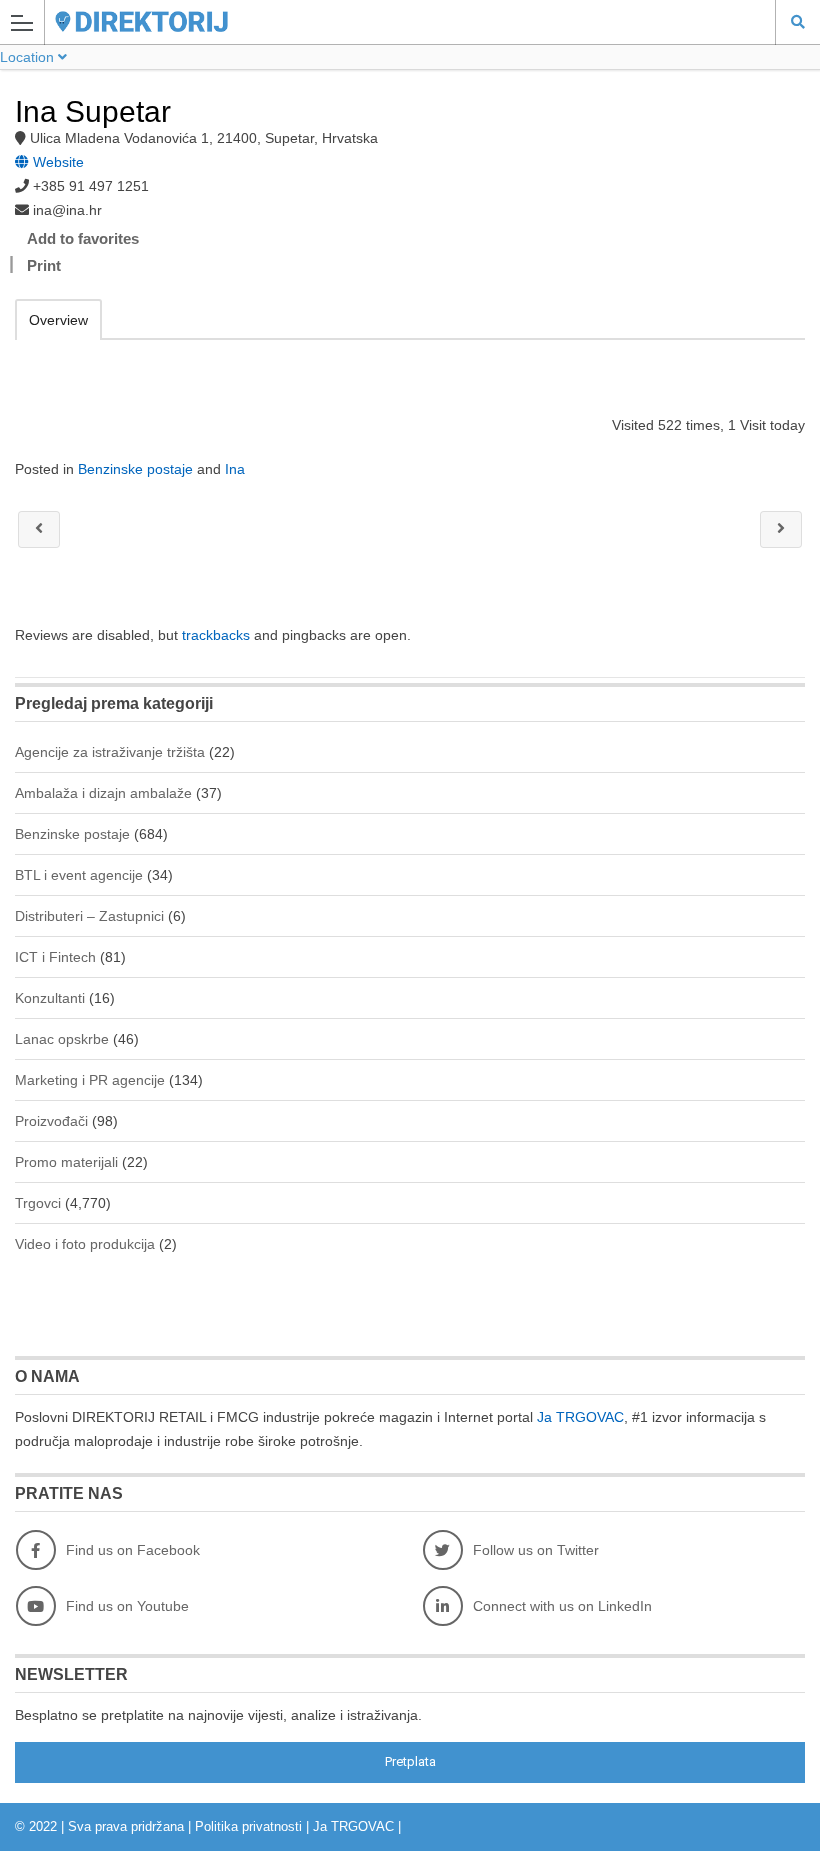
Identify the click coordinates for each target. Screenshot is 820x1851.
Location (29, 57)
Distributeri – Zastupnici (89, 916)
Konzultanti (50, 998)
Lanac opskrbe (62, 1039)
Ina (235, 469)
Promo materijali (66, 1162)
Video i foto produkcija (85, 1244)
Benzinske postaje (135, 469)
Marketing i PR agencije (90, 1080)
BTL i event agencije (79, 875)
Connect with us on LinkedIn (562, 1606)
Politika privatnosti (248, 1826)
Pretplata (410, 1761)
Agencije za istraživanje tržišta (110, 752)
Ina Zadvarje (781, 529)
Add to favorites (83, 238)
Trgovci (38, 1203)
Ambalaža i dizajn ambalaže (103, 793)
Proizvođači (51, 1121)
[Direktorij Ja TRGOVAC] (391, 21)
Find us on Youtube (127, 1606)
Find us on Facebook (133, 1550)
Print (44, 265)
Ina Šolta (39, 529)
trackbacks (216, 635)
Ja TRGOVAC (580, 1417)
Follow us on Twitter (536, 1550)
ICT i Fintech (55, 957)
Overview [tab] (58, 320)
